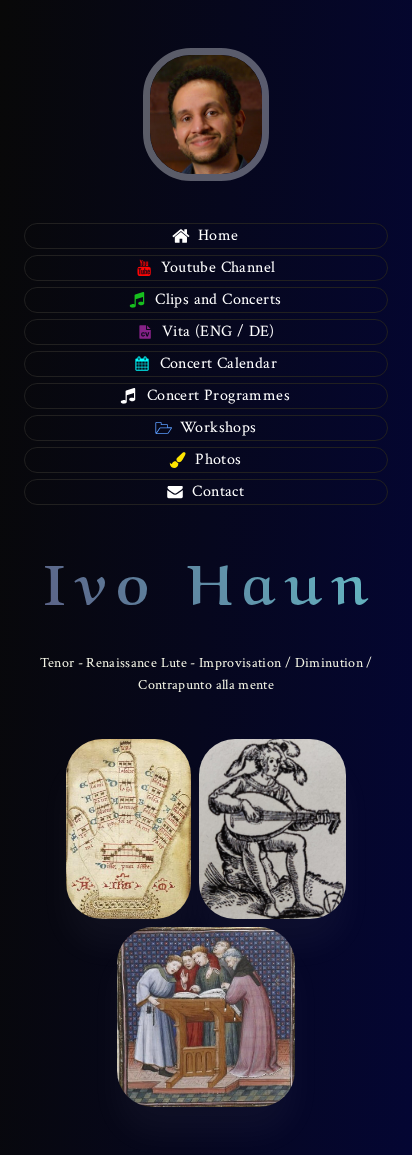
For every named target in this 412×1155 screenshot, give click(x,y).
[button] (206, 236)
